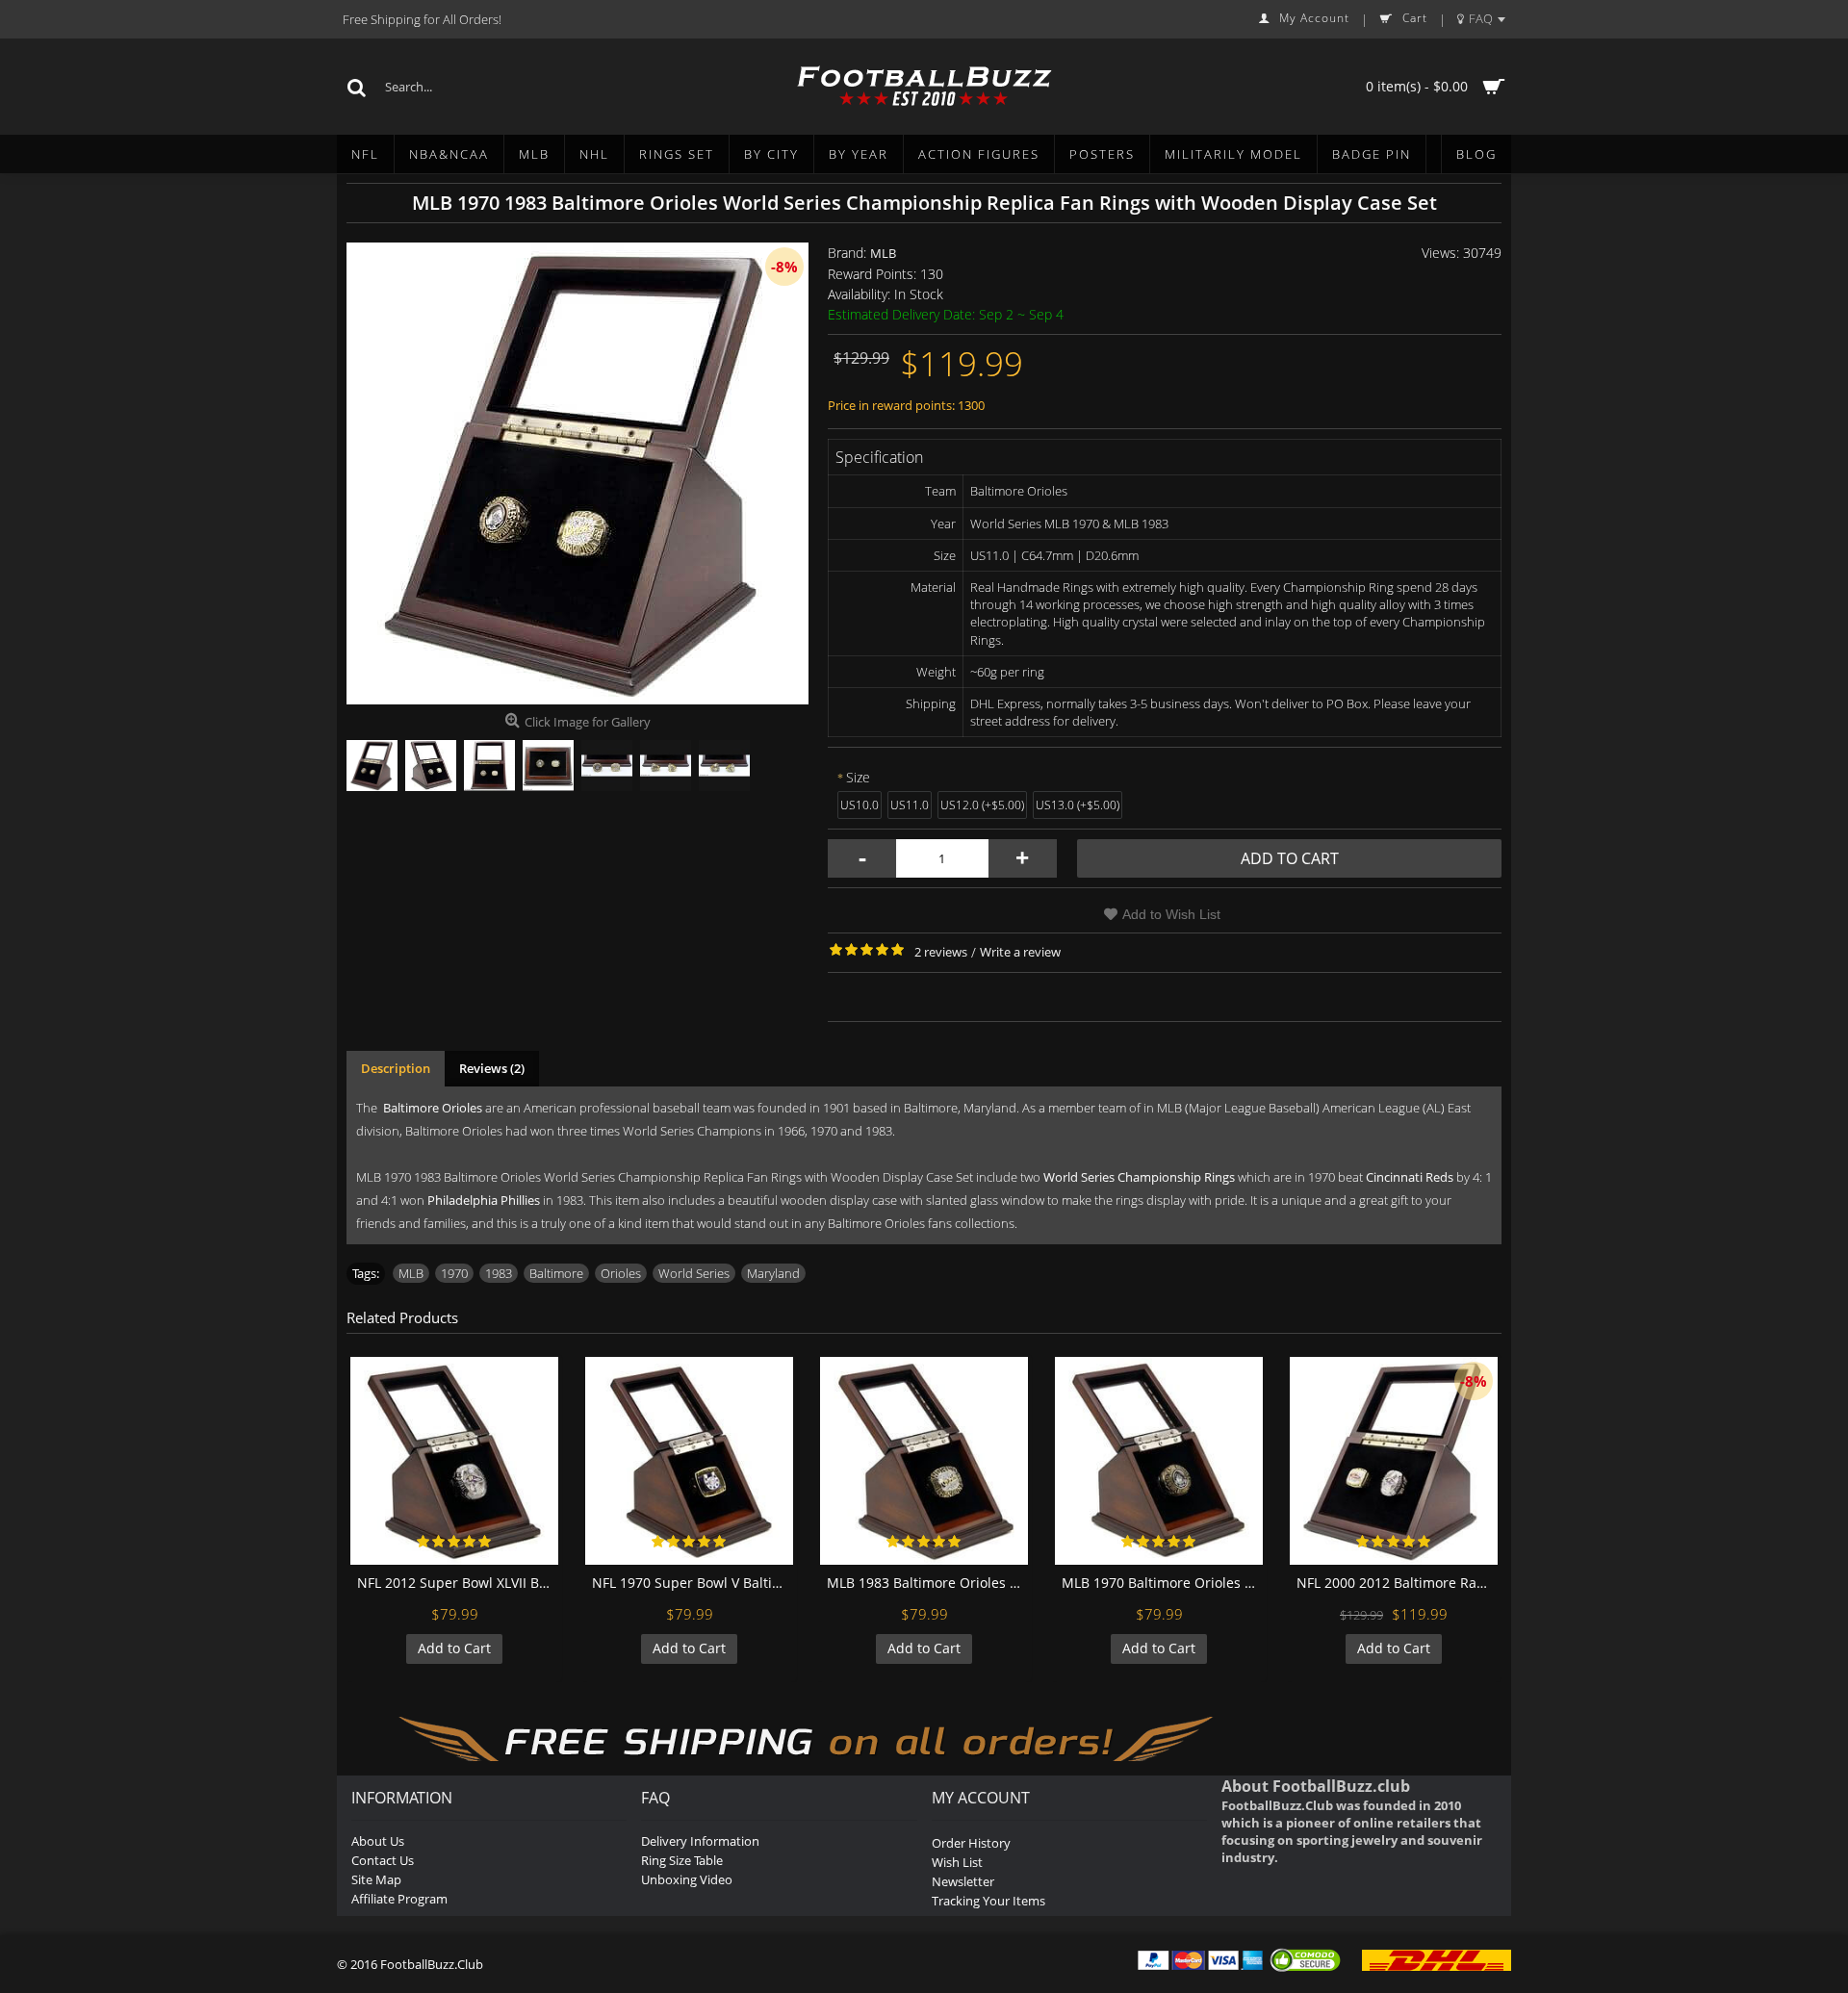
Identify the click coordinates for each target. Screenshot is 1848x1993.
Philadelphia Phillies (484, 1200)
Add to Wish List (1171, 914)
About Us (378, 1841)
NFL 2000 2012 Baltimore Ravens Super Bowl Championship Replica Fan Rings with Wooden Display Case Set (1397, 1583)
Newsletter (963, 1881)
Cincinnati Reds (1410, 1177)
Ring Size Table (682, 1860)
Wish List (957, 1862)
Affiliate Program (399, 1899)
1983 (499, 1273)
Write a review (1020, 952)
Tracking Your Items (988, 1901)
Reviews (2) (492, 1068)
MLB (883, 253)
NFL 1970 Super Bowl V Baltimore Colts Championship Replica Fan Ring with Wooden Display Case (693, 1583)
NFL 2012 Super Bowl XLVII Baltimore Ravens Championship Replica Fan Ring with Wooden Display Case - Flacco (458, 1583)
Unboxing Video (687, 1879)
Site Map (376, 1879)
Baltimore (556, 1273)
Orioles (621, 1273)
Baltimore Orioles (433, 1108)
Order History (971, 1843)
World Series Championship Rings (1139, 1177)
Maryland (773, 1273)
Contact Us (383, 1860)
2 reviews (941, 952)
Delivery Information (700, 1841)
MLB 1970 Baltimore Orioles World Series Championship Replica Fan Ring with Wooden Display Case (1162, 1583)
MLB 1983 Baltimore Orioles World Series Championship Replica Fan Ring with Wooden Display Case (927, 1583)
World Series (694, 1273)
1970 (454, 1273)
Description (396, 1068)
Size (858, 777)
